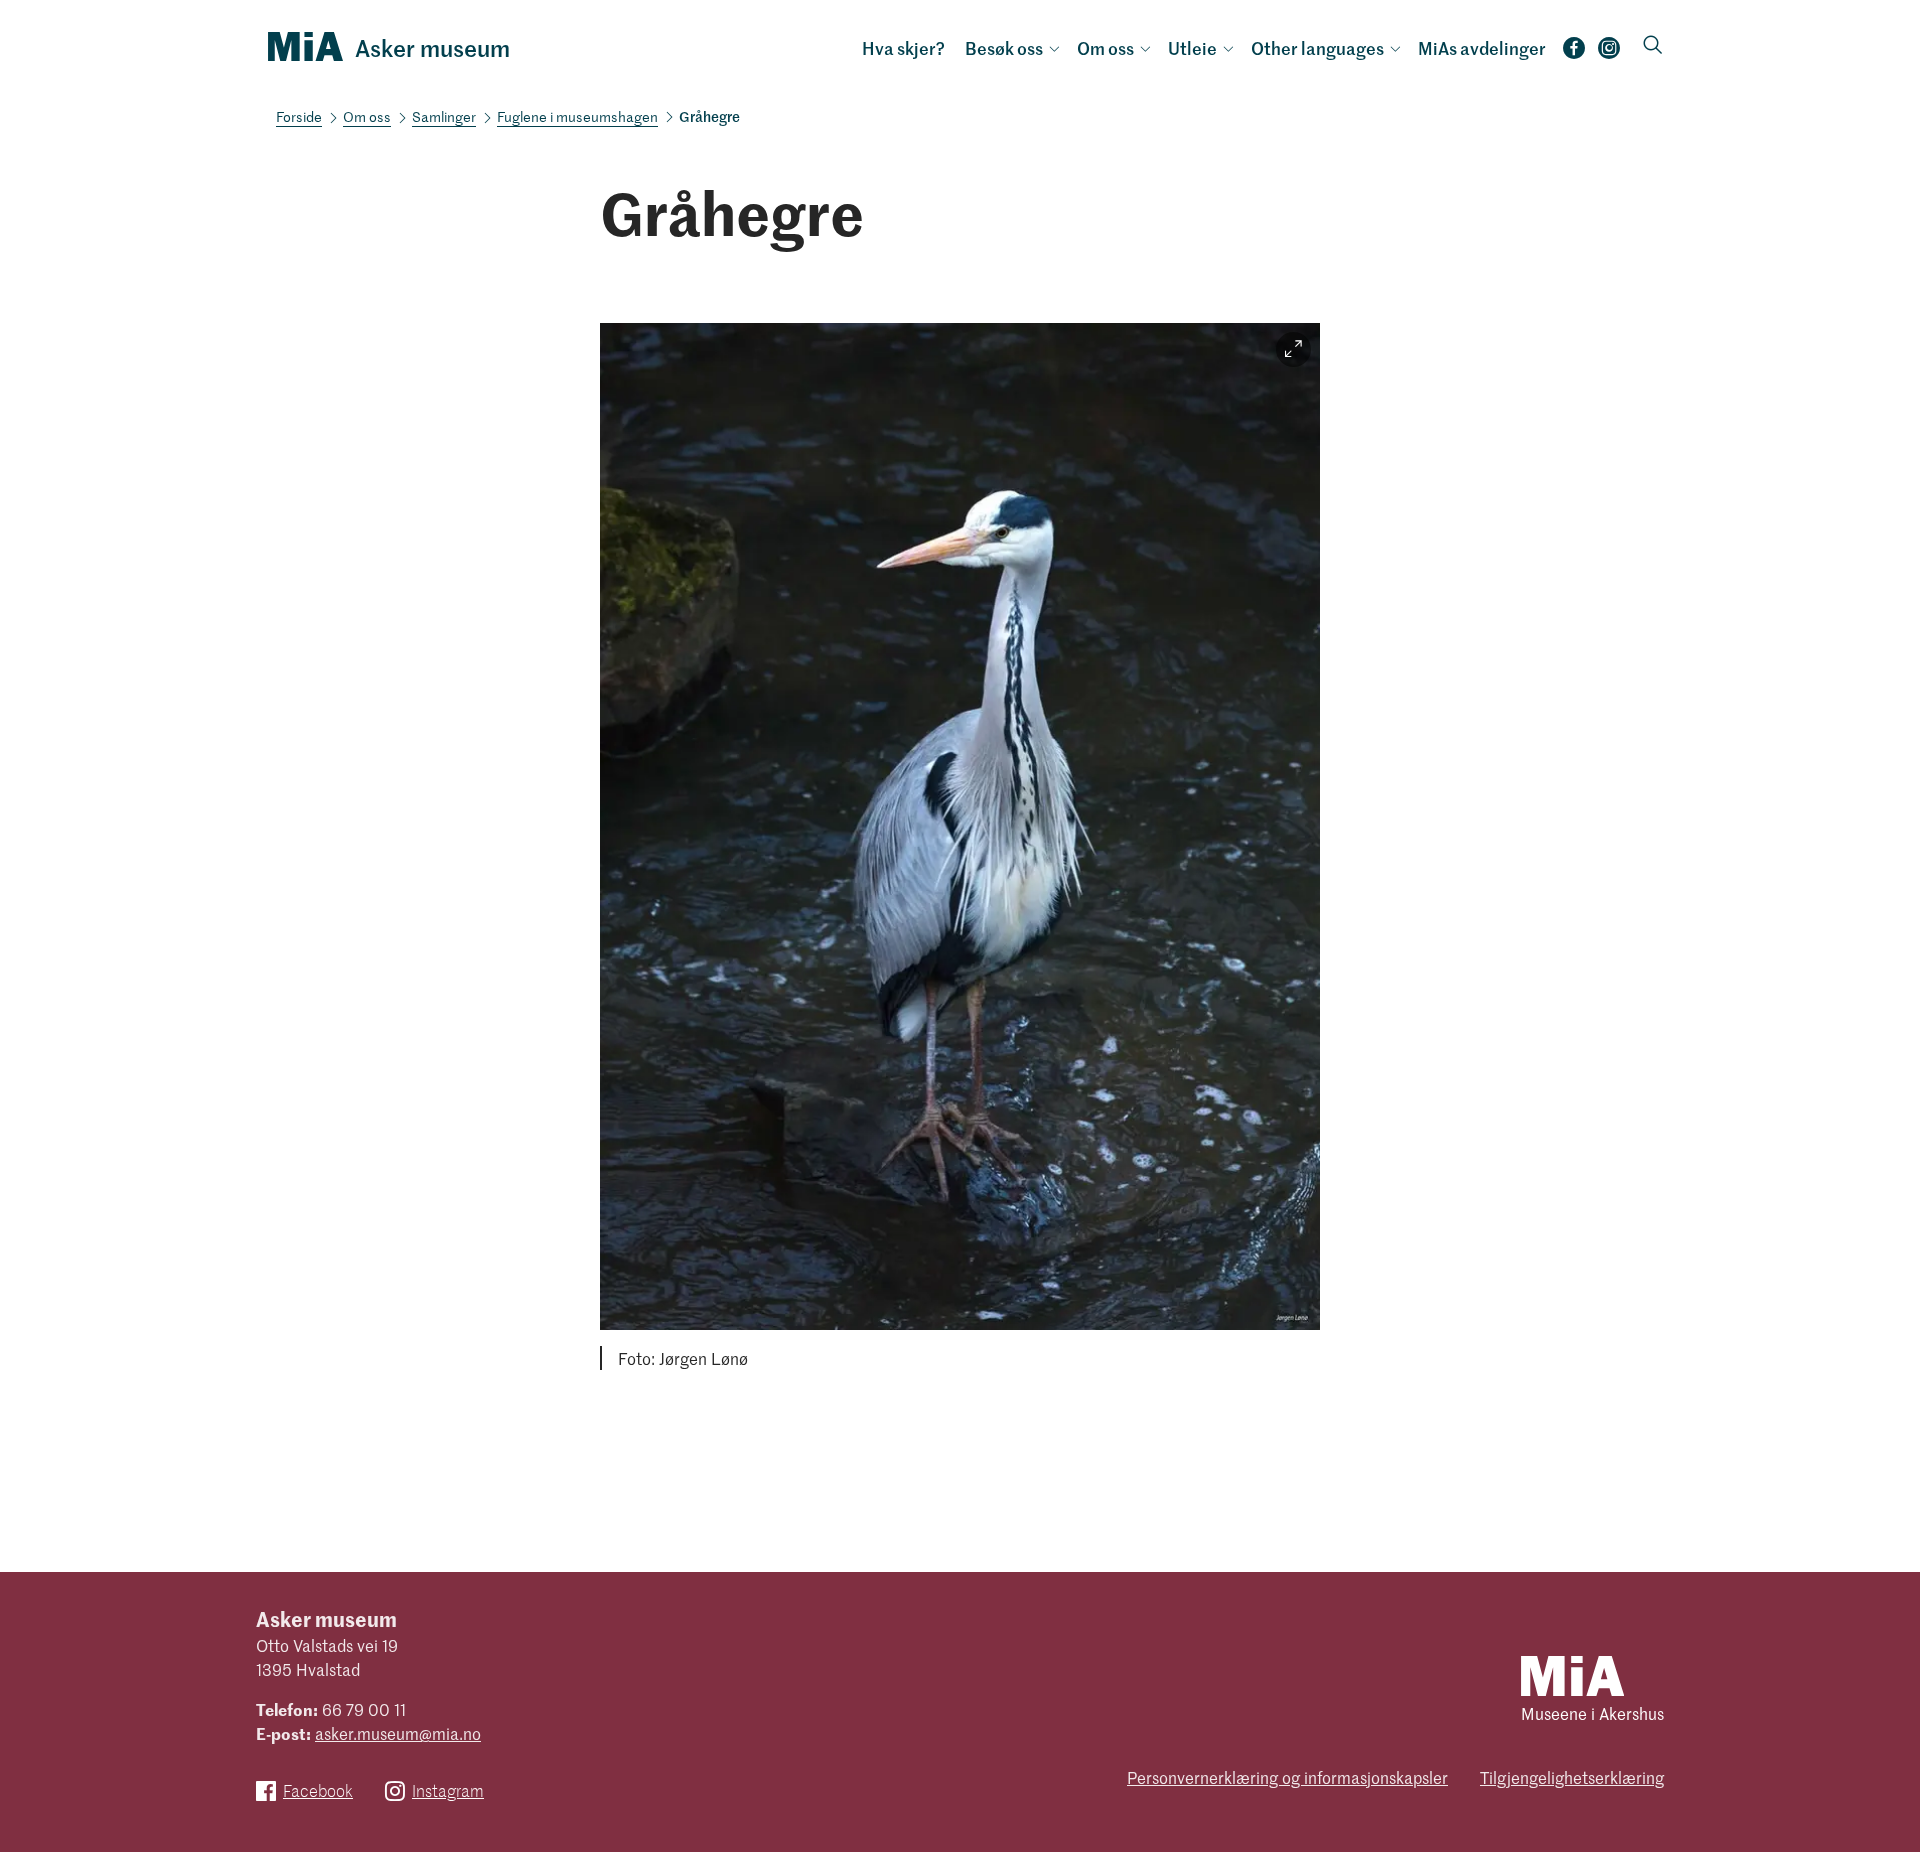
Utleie (1192, 48)
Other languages (1317, 48)
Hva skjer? (903, 48)
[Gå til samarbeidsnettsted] (1572, 1674)
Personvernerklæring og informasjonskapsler (1287, 1777)
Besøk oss (1004, 48)
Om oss (1105, 48)
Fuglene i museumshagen (577, 116)
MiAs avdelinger (1482, 48)
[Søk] (1653, 46)
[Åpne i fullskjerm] (1293, 349)
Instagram (1609, 53)
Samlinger (444, 116)
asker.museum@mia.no (398, 1733)
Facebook (1574, 53)
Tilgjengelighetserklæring (1572, 1777)
